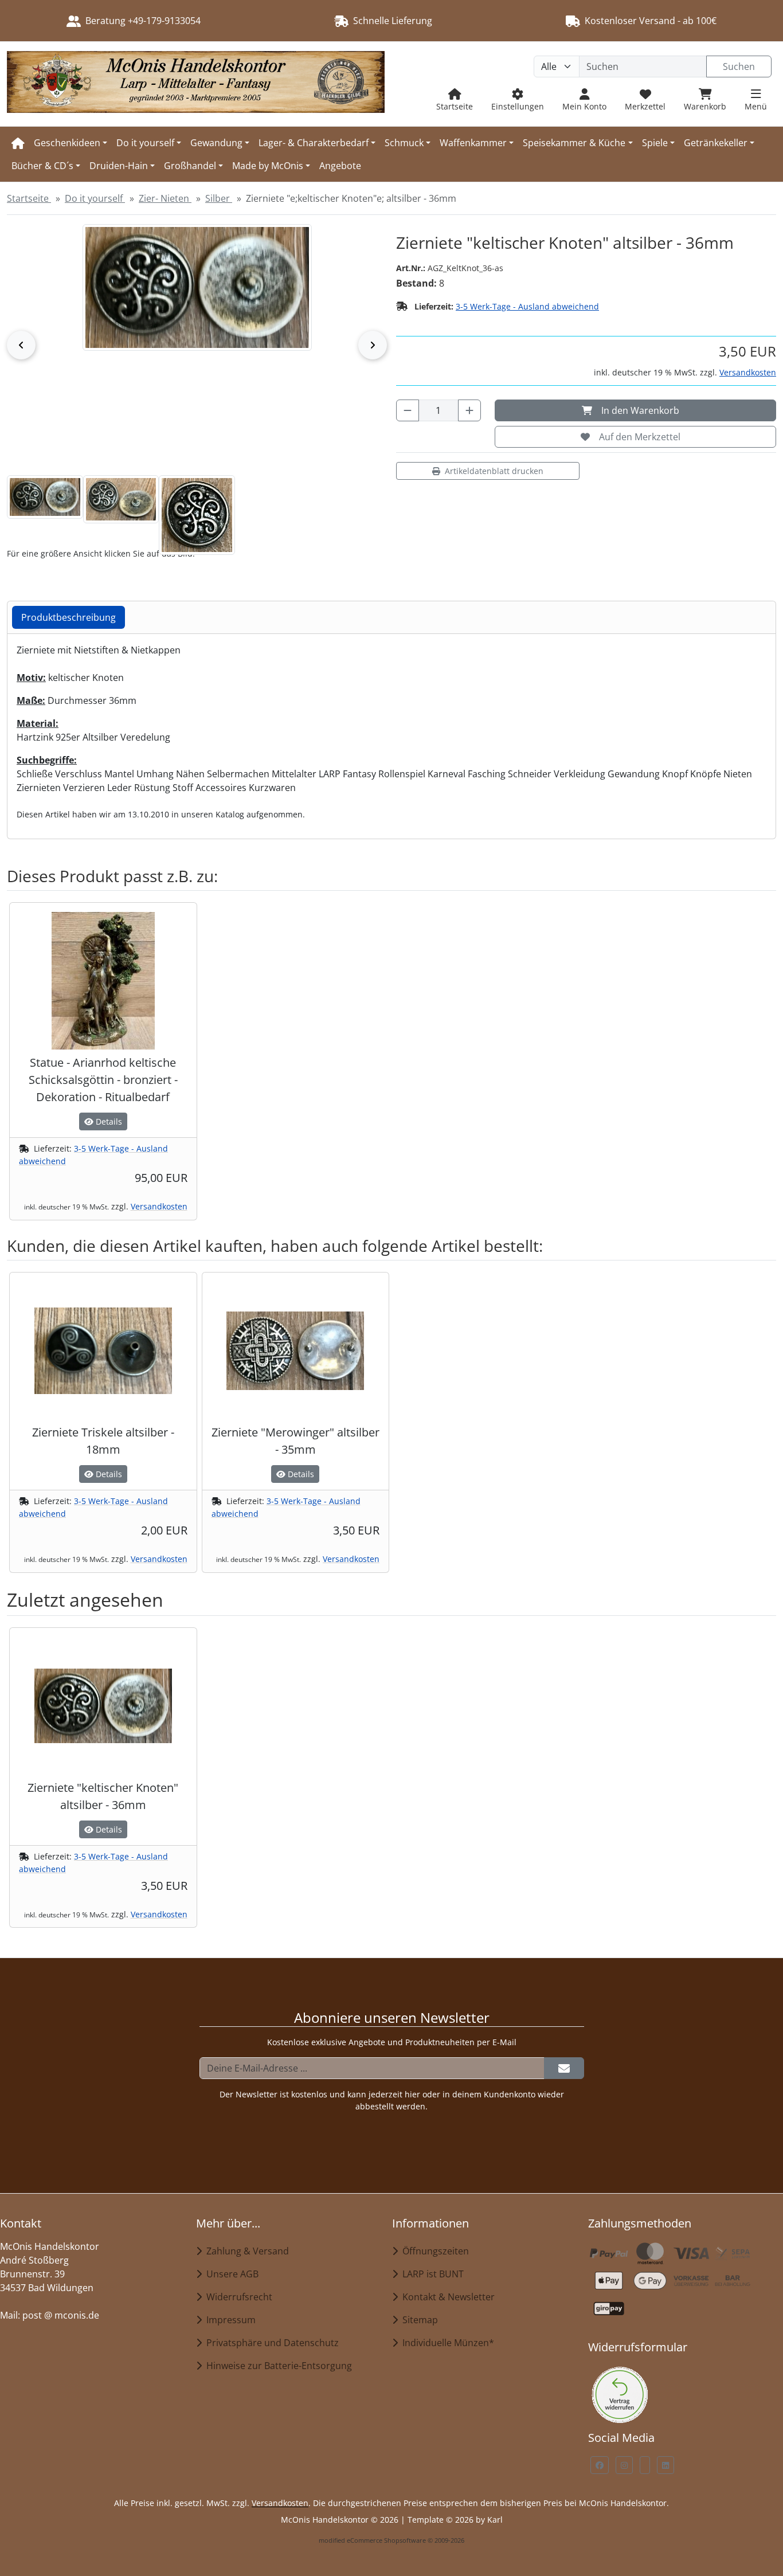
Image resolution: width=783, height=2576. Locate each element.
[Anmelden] (564, 2068)
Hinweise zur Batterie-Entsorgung (277, 2366)
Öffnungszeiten (433, 2251)
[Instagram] (624, 2465)
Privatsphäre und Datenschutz (270, 2343)
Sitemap (418, 2320)
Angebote (340, 166)
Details (108, 1121)
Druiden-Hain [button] (119, 166)
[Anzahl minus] (408, 410)
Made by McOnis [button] (268, 166)
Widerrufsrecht (237, 2297)
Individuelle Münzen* (446, 2343)
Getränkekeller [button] (716, 143)
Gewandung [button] (216, 143)
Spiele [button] (655, 143)
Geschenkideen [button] (67, 143)
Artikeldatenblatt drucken (494, 471)
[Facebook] (600, 2465)
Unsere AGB (230, 2274)
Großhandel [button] (190, 166)
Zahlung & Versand (245, 2251)
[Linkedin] (665, 2465)
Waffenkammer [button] (473, 143)
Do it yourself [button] (145, 143)
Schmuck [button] (404, 143)
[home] (18, 143)
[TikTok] (645, 2465)
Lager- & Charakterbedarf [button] (314, 143)
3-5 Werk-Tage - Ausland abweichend (527, 306)
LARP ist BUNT (431, 2274)
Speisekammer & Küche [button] (574, 143)
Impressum (229, 2320)
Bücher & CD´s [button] (42, 166)
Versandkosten (748, 372)
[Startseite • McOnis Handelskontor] (196, 84)
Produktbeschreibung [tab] (68, 617)
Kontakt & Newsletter (446, 2297)
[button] (45, 497)
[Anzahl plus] (469, 410)
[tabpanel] (391, 732)
